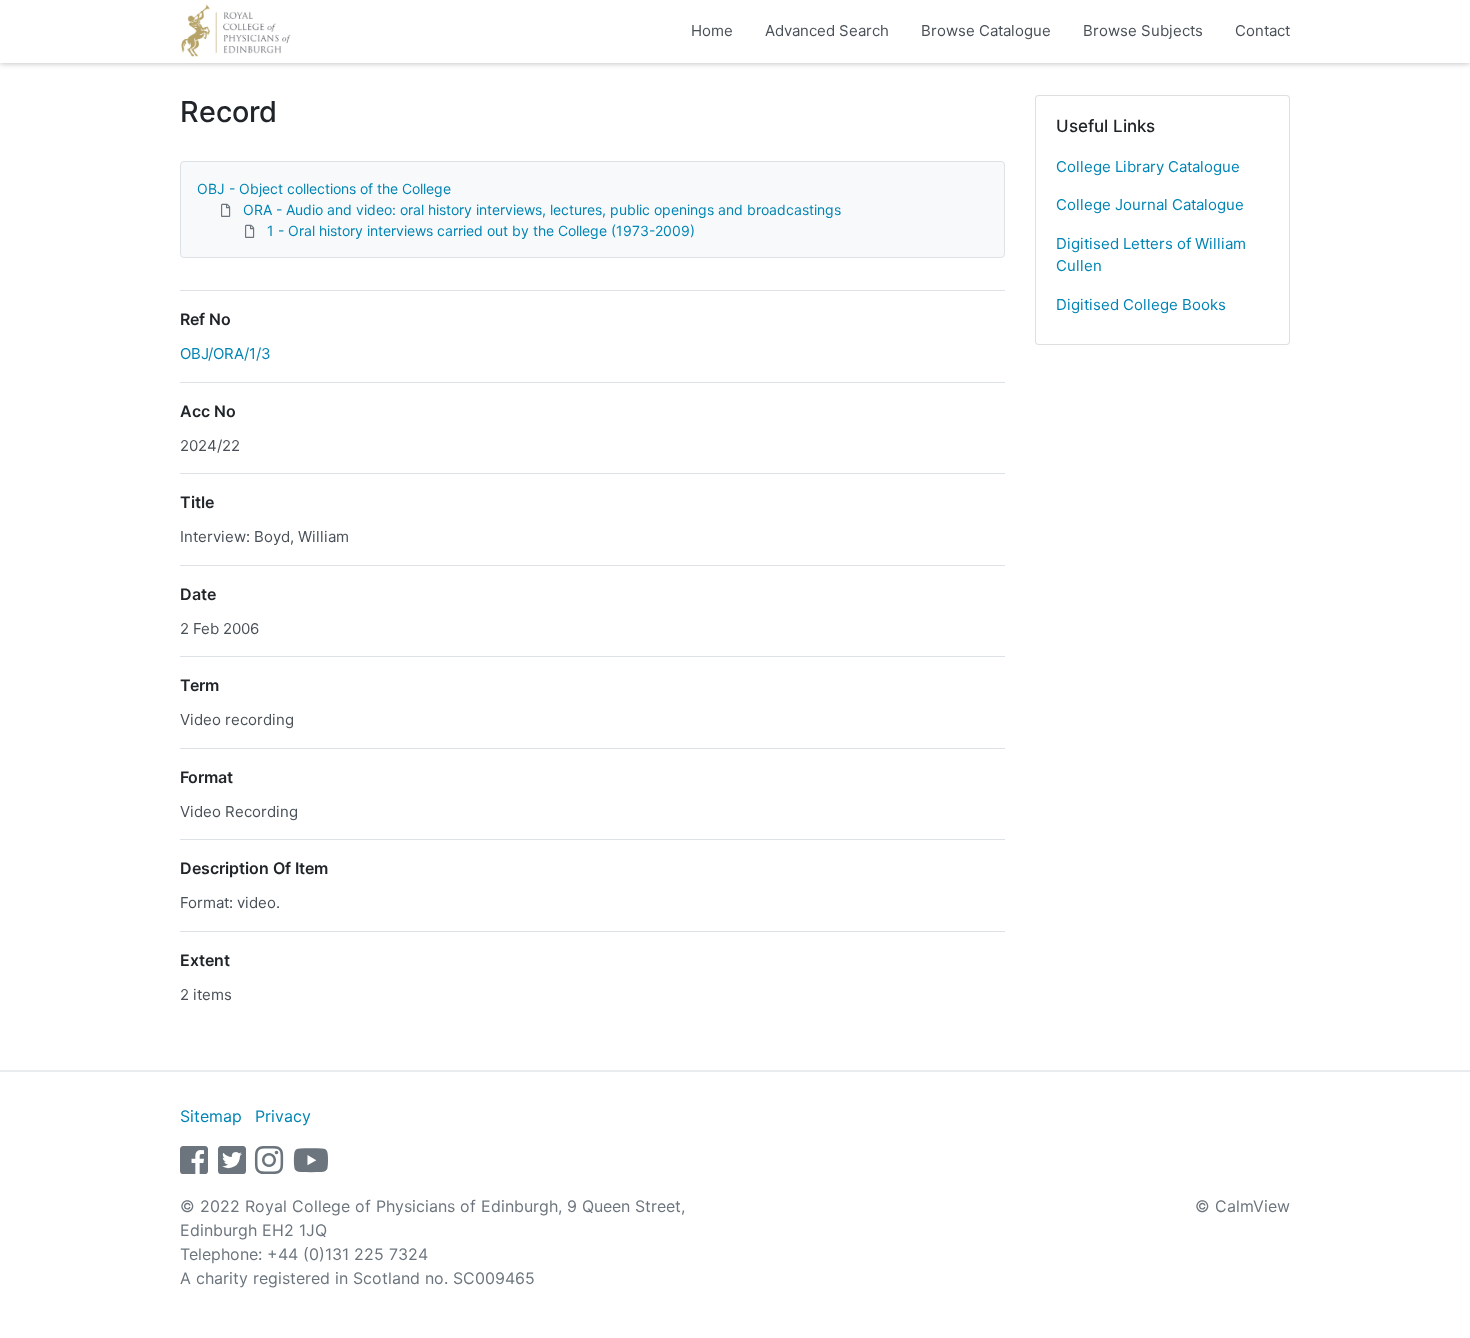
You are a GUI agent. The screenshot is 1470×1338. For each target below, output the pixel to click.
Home (712, 30)
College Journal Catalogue (1150, 204)
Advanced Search (827, 30)
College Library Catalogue (1148, 166)
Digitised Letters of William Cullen (1151, 255)
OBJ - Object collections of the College (324, 188)
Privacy (283, 1116)
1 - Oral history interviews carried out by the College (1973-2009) (481, 230)
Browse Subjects (1143, 30)
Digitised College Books (1141, 304)
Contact (1262, 30)
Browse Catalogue (986, 30)
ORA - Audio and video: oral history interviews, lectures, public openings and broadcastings (542, 209)
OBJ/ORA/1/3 (225, 353)
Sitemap (211, 1116)
